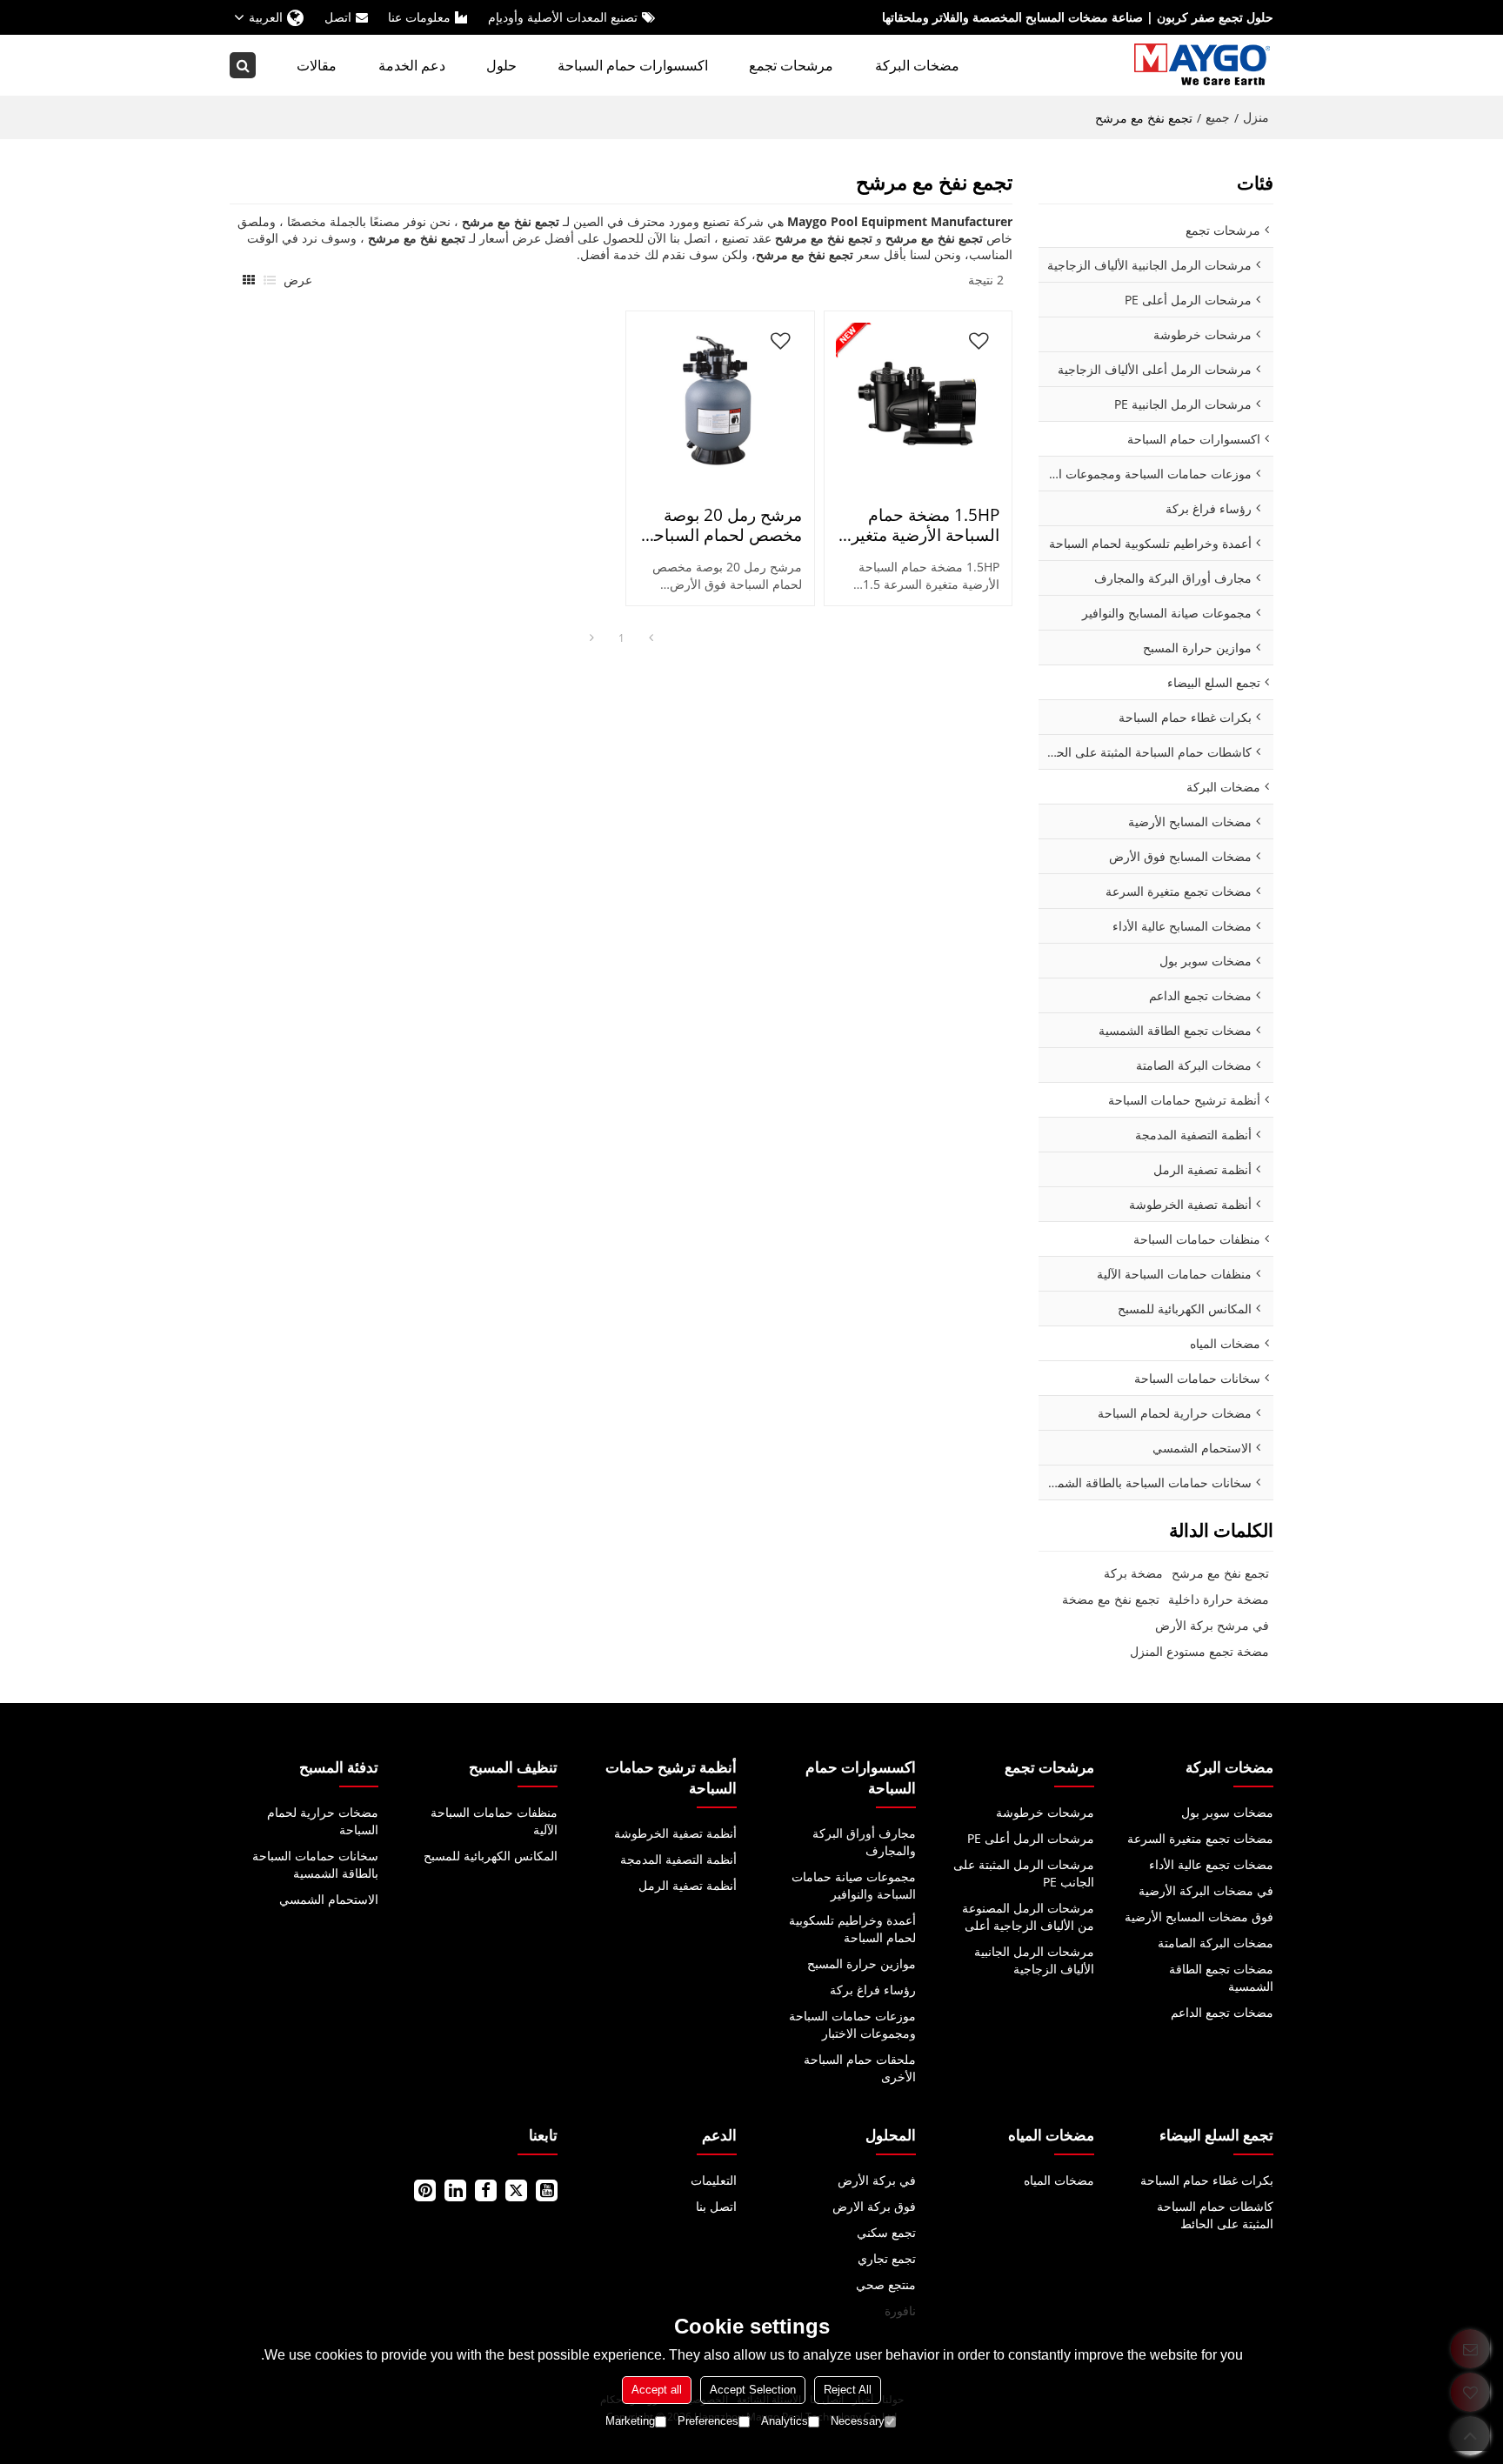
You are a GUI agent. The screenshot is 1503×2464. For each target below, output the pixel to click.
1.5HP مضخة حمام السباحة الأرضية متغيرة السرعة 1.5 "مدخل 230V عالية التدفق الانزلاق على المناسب (921, 525)
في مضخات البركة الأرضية (1206, 1890)
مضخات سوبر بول (1227, 1812)
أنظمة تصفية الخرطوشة (675, 1833)
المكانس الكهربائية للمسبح (491, 1856)
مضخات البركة (917, 65)
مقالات (317, 65)
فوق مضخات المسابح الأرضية (1199, 1916)
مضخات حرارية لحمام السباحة (323, 1821)
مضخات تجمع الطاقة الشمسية (1221, 1977)
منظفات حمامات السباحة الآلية (494, 1821)
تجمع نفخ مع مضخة (1111, 1599)
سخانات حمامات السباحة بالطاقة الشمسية (315, 1864)
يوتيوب (547, 2190)
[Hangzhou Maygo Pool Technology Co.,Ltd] (1204, 65)
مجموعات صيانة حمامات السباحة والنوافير (853, 1885)
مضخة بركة (1133, 1573)
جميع (1218, 117)
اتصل (338, 17)
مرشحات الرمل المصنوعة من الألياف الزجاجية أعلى (1028, 1916)
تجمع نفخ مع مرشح (1220, 1573)
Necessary (858, 2421)
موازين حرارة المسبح (861, 1963)
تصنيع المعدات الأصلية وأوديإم (563, 17)
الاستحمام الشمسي (329, 1899)
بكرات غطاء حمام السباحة (1207, 2180)
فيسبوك (486, 2190)
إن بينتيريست (425, 2190)
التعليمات (714, 2180)
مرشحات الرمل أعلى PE (1031, 1838)
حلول (501, 65)
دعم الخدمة (412, 65)
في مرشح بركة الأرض (1212, 1625)
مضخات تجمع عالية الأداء (1211, 1864)
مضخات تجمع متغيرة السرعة (1200, 1838)
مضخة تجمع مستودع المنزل (1199, 1651)
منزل (1256, 117)
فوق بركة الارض (874, 2206)
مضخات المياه (1059, 2180)
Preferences (708, 2421)
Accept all (657, 2390)
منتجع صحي (885, 2284)
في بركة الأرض (876, 2180)
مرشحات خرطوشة (1045, 1812)
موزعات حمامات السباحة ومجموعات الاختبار (852, 2024)
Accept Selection (753, 2390)
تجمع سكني (886, 2232)
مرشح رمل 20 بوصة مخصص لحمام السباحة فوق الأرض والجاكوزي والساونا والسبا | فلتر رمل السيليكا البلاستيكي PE (724, 525)
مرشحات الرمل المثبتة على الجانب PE (1024, 1873)
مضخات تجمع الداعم (1222, 2012)
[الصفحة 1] (651, 638)
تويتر (516, 2190)
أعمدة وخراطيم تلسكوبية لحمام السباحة (852, 1929)
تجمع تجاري (886, 2258)
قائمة (270, 280)
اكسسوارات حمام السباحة (633, 65)
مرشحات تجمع (791, 65)
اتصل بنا (716, 2206)
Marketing (630, 2421)
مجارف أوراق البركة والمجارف (864, 1842)
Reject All (848, 2390)
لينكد (455, 2190)
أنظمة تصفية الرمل (688, 1885)
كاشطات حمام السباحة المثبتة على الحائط (1215, 2215)
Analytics (785, 2421)
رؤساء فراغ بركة (872, 1990)
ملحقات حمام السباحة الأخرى (859, 2068)
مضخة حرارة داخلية (1219, 1599)
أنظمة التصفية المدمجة (678, 1859)
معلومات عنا (419, 17)
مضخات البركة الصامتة (1216, 1943)
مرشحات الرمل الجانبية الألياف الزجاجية (1034, 1960)
